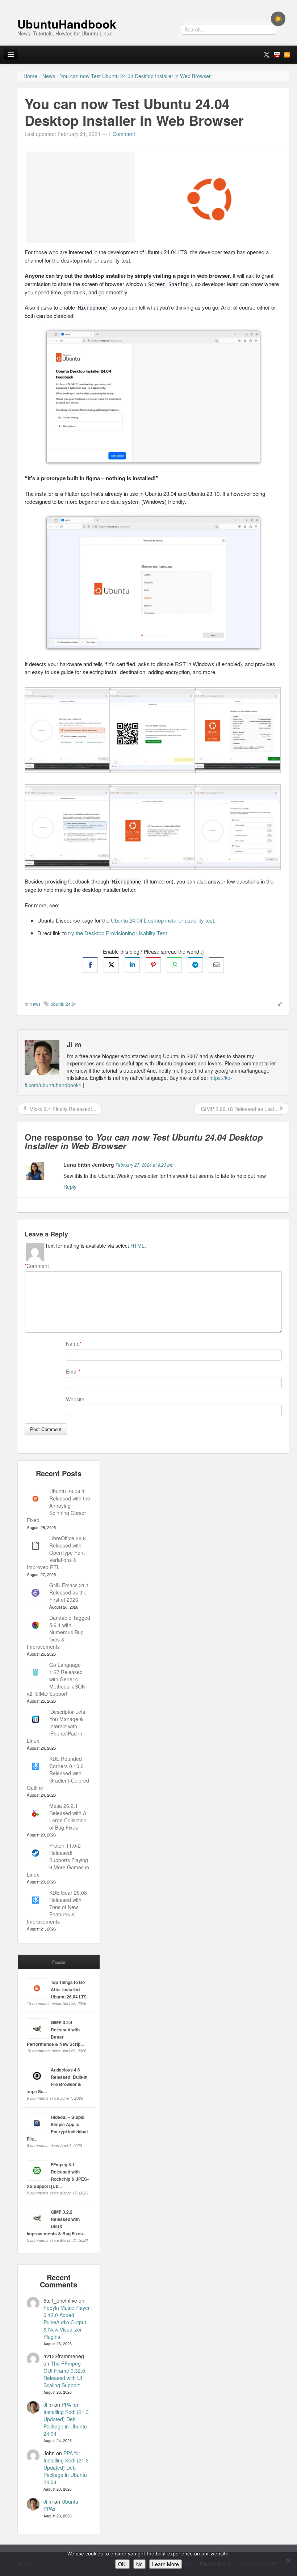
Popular (59, 1962)
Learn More (166, 2564)
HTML (137, 1246)
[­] (148, 4)
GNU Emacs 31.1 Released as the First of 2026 (69, 1592)
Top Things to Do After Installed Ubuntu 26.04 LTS (69, 1989)
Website (75, 1399)
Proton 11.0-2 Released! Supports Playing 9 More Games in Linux (58, 1860)
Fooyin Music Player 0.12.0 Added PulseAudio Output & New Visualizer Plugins (67, 2322)
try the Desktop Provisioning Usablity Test (118, 933)
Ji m (48, 2405)
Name (73, 1344)
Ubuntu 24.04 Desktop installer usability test (162, 920)
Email (72, 1371)
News (35, 1004)
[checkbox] (278, 19)
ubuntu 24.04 (64, 1004)
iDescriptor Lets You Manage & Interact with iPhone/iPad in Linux (56, 1726)
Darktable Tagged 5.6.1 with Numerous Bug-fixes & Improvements (58, 1632)
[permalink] (277, 1004)
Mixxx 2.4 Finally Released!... (62, 1109)
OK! (122, 2564)
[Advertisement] (81, 197)
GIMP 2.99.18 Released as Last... (239, 1109)
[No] (288, 2560)
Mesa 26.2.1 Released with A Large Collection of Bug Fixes (68, 1817)
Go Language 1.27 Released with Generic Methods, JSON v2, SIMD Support (56, 1679)
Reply (70, 1187)
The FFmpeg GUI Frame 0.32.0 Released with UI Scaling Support (64, 2374)
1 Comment (122, 134)
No (139, 2564)
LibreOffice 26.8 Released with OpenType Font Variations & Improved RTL (56, 1553)
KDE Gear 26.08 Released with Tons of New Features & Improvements (57, 1907)
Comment (37, 1266)
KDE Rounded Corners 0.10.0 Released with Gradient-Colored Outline (58, 1773)
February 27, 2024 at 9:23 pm (145, 1165)
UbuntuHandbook (67, 24)
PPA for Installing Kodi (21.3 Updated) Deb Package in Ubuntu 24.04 (66, 2419)
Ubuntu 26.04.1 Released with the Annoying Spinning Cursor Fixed (58, 1506)
